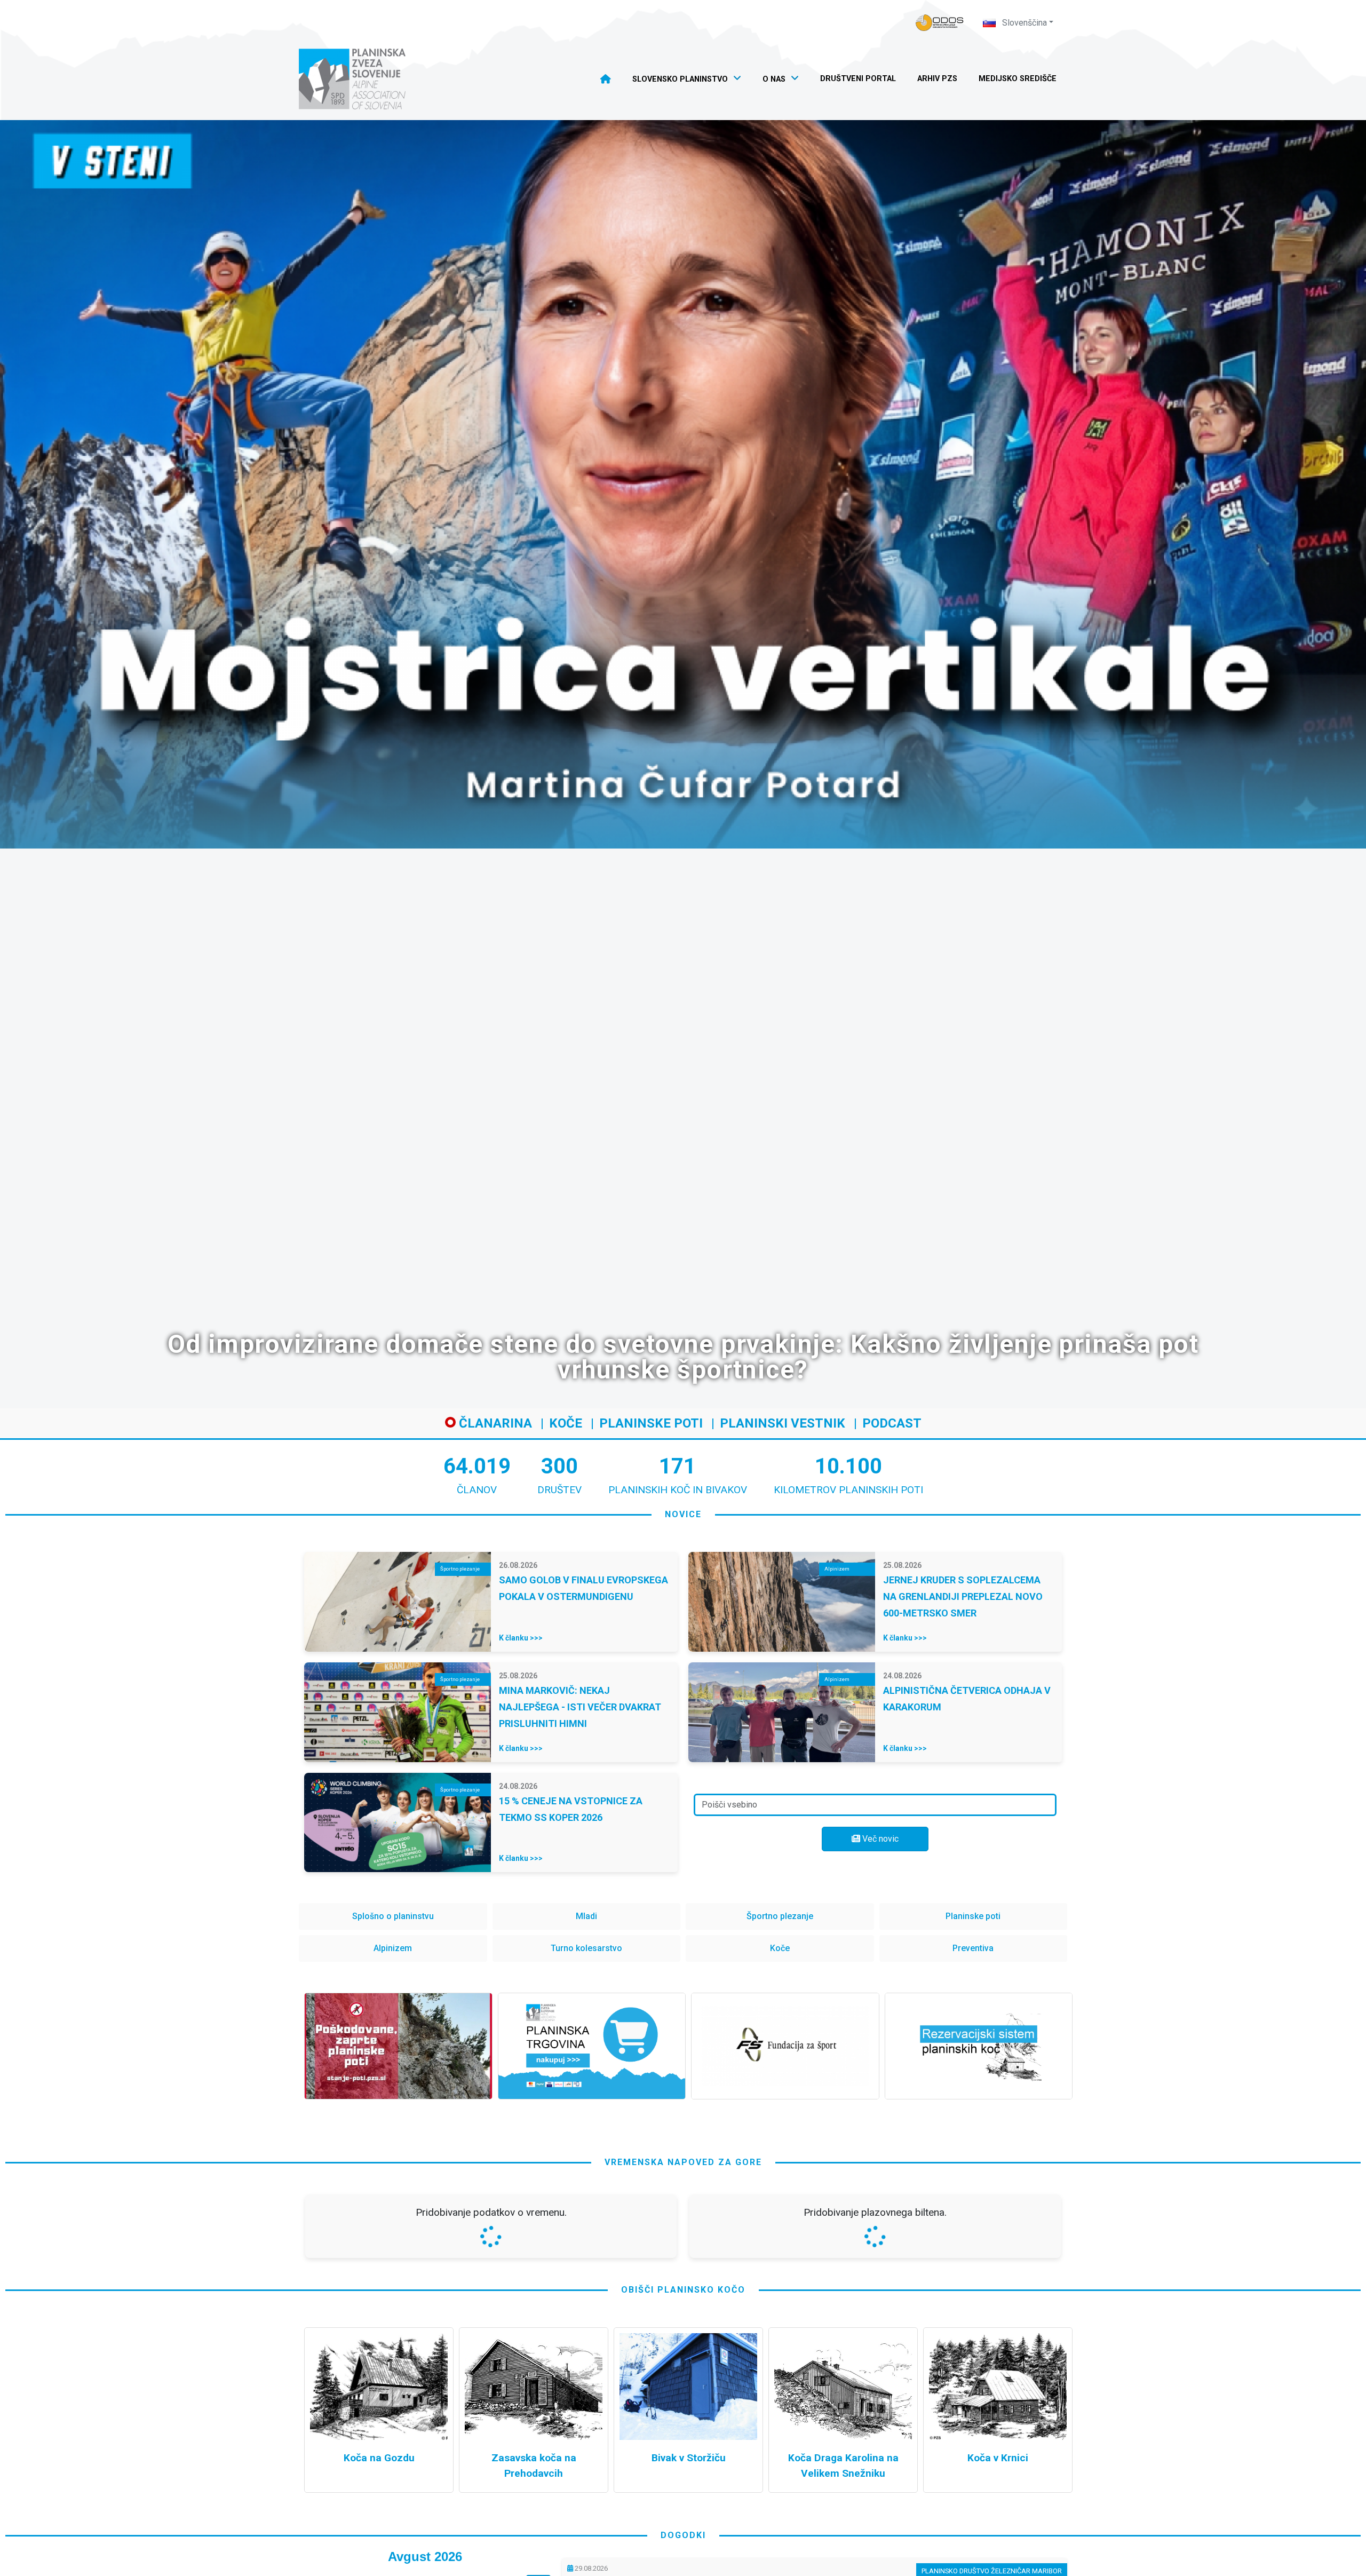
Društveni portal (858, 79)
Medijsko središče (1018, 79)
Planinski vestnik (783, 1423)
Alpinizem (393, 1948)
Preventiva (973, 1948)
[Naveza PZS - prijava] (940, 23)
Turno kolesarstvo (586, 1948)
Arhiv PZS (937, 79)
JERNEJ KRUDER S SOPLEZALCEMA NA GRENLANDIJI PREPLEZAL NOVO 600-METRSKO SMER (963, 1596)
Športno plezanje (780, 1916)
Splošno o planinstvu (393, 1916)
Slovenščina (1023, 23)
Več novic (879, 1839)
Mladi (586, 1916)
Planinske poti (651, 1423)
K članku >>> (521, 1638)
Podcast (892, 1423)
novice (683, 1514)
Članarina (494, 1423)
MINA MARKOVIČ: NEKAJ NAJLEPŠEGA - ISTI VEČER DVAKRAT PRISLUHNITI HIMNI (580, 1707)
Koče (566, 1423)
